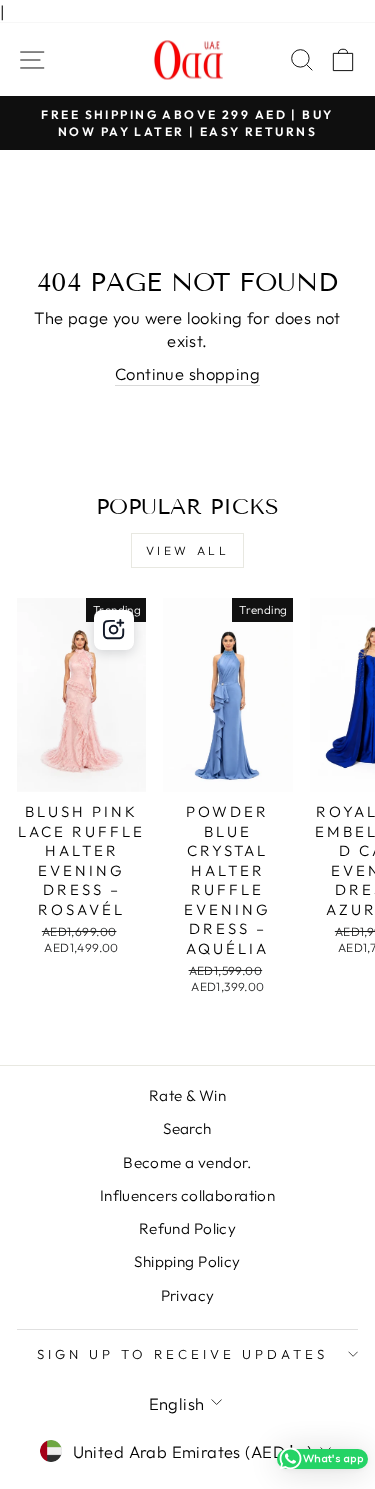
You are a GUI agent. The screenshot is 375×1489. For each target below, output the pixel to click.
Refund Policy (187, 1228)
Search (187, 1128)
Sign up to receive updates (182, 1354)
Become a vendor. (187, 1162)
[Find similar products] (114, 630)
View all (188, 550)
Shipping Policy (187, 1261)
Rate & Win (187, 1095)
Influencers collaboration (187, 1195)
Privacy (188, 1295)
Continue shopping (187, 373)
